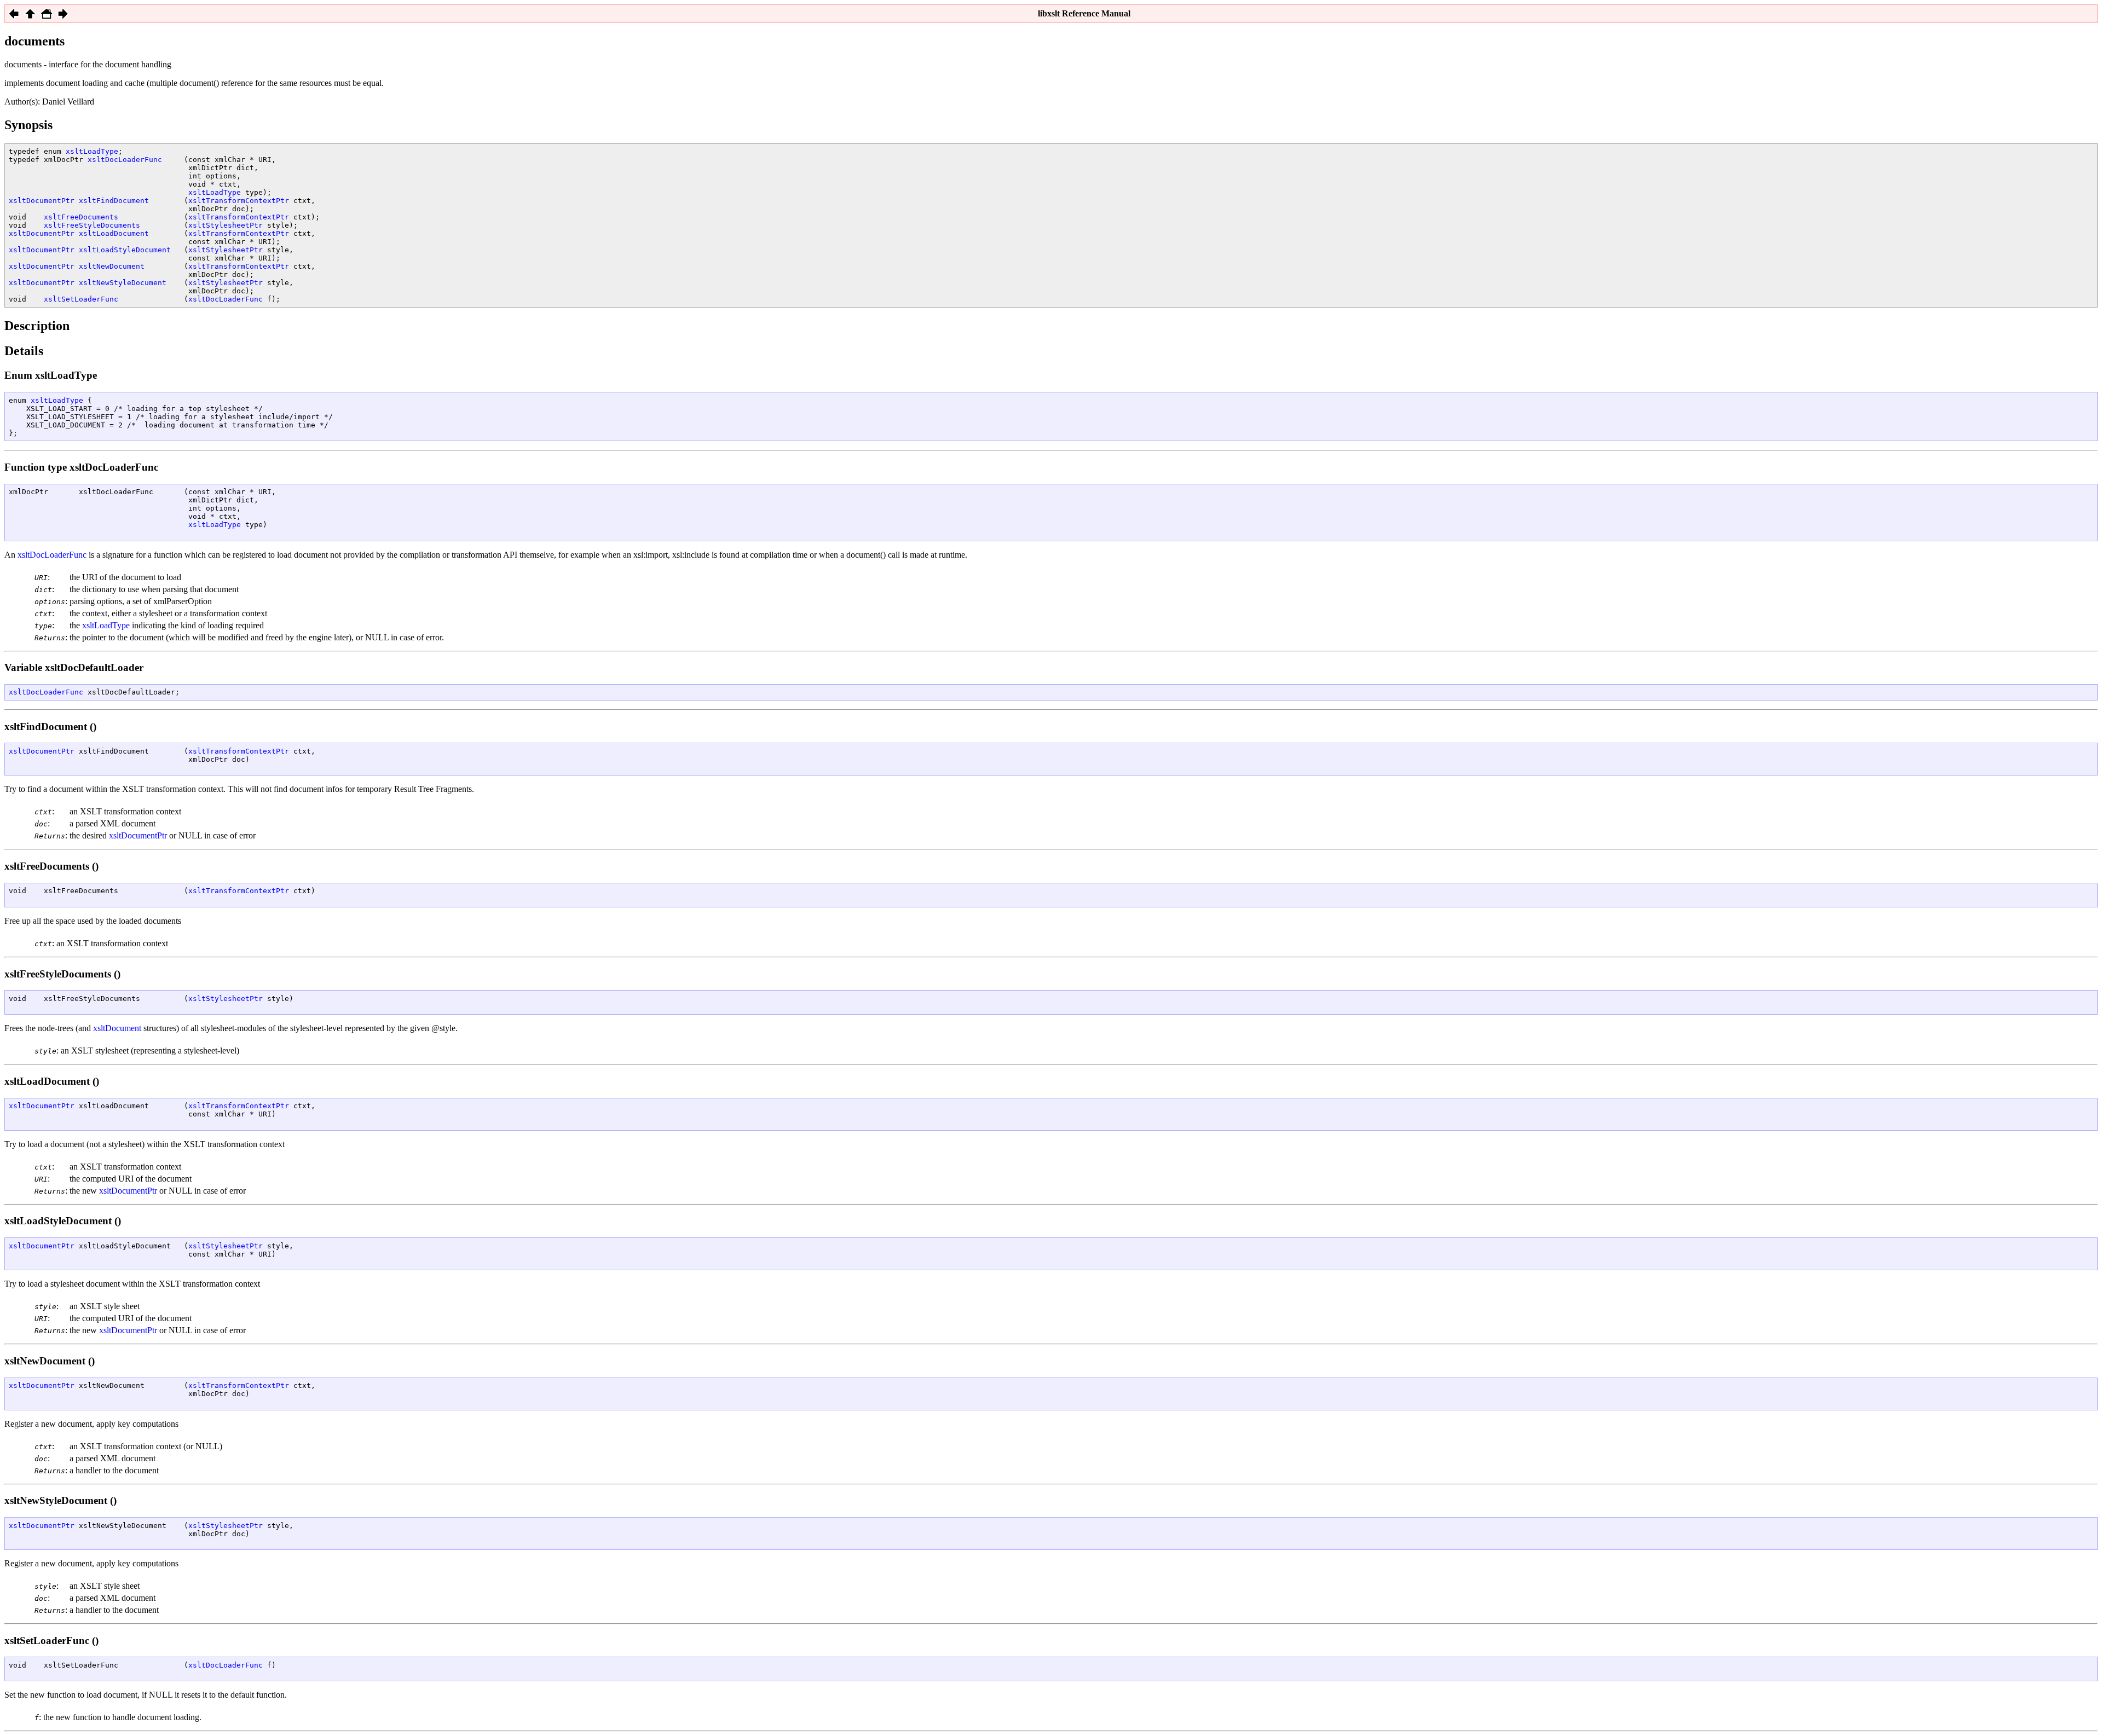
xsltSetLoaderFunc (81, 299)
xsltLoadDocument (114, 233)
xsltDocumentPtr (42, 201)
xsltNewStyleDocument (123, 283)
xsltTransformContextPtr (239, 201)
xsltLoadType (92, 151)
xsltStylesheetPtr (226, 225)
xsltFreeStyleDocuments (92, 225)
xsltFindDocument (114, 201)
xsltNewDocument (112, 266)
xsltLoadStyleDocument (125, 250)
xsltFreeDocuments (81, 217)
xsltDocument (117, 1028)
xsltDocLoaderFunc (125, 160)
